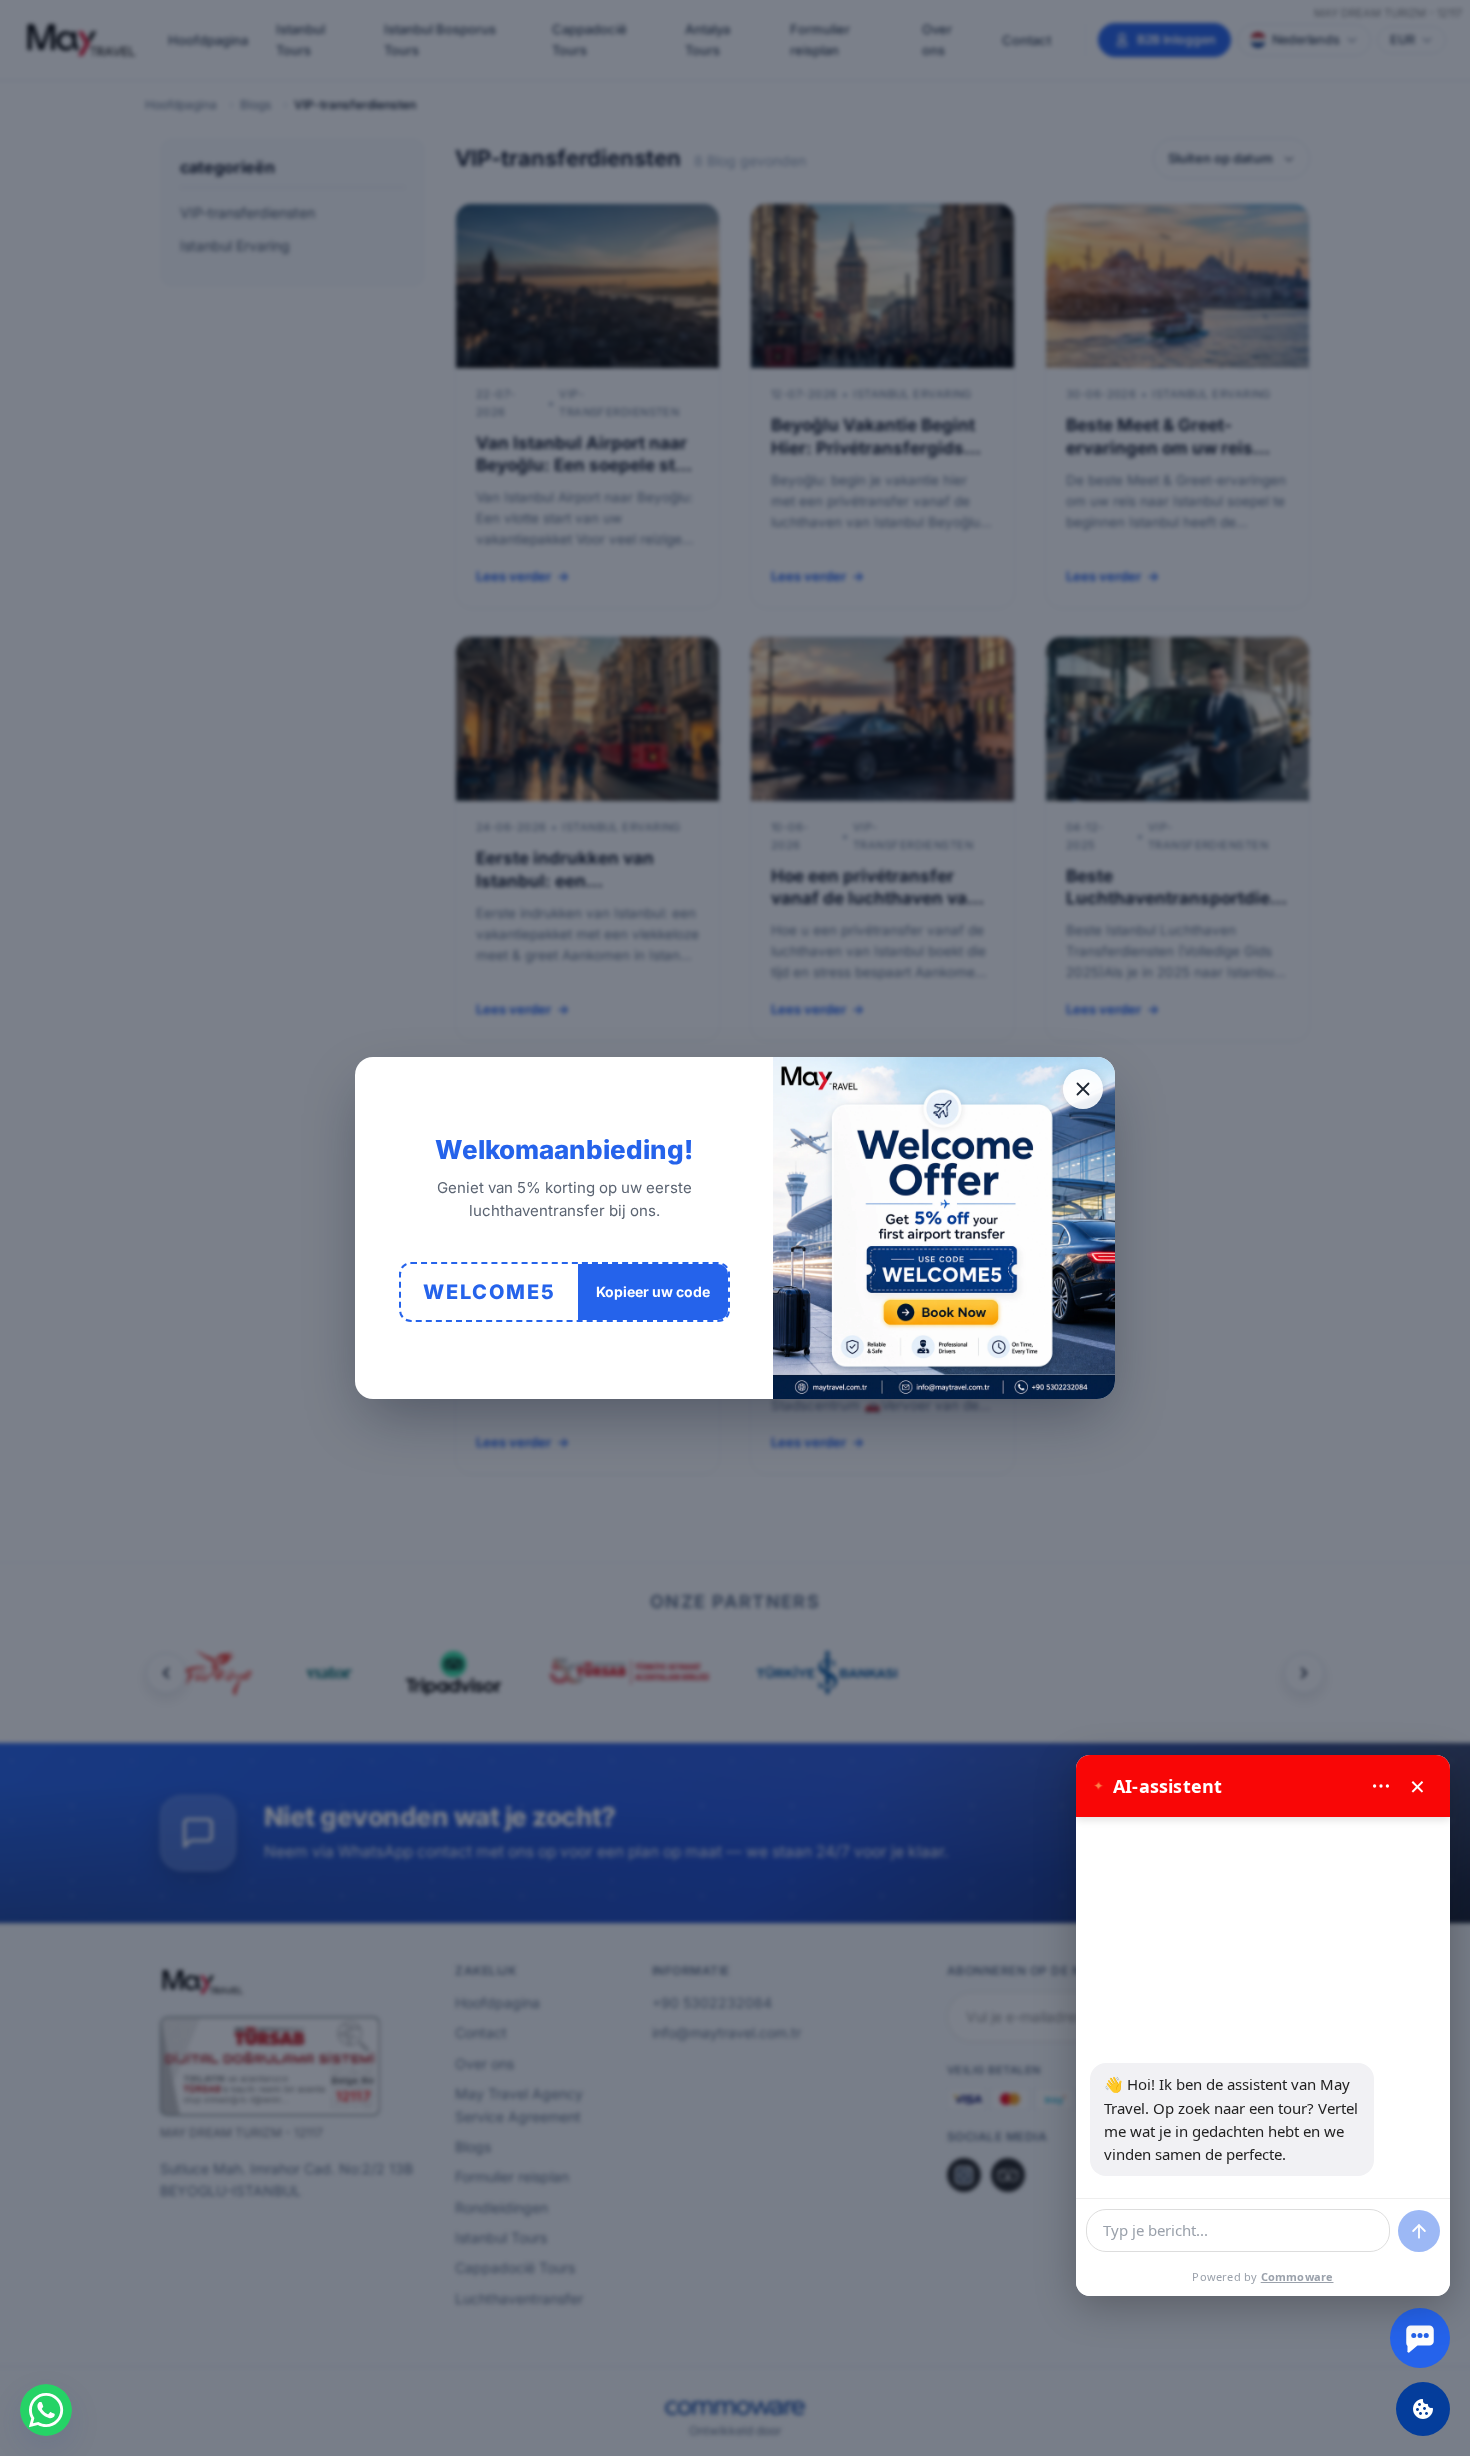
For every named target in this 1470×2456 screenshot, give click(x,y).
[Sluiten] (1083, 1089)
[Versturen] (1419, 2231)
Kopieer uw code (653, 1291)
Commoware (1297, 2276)
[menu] (1381, 1786)
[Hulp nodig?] (1420, 2338)
